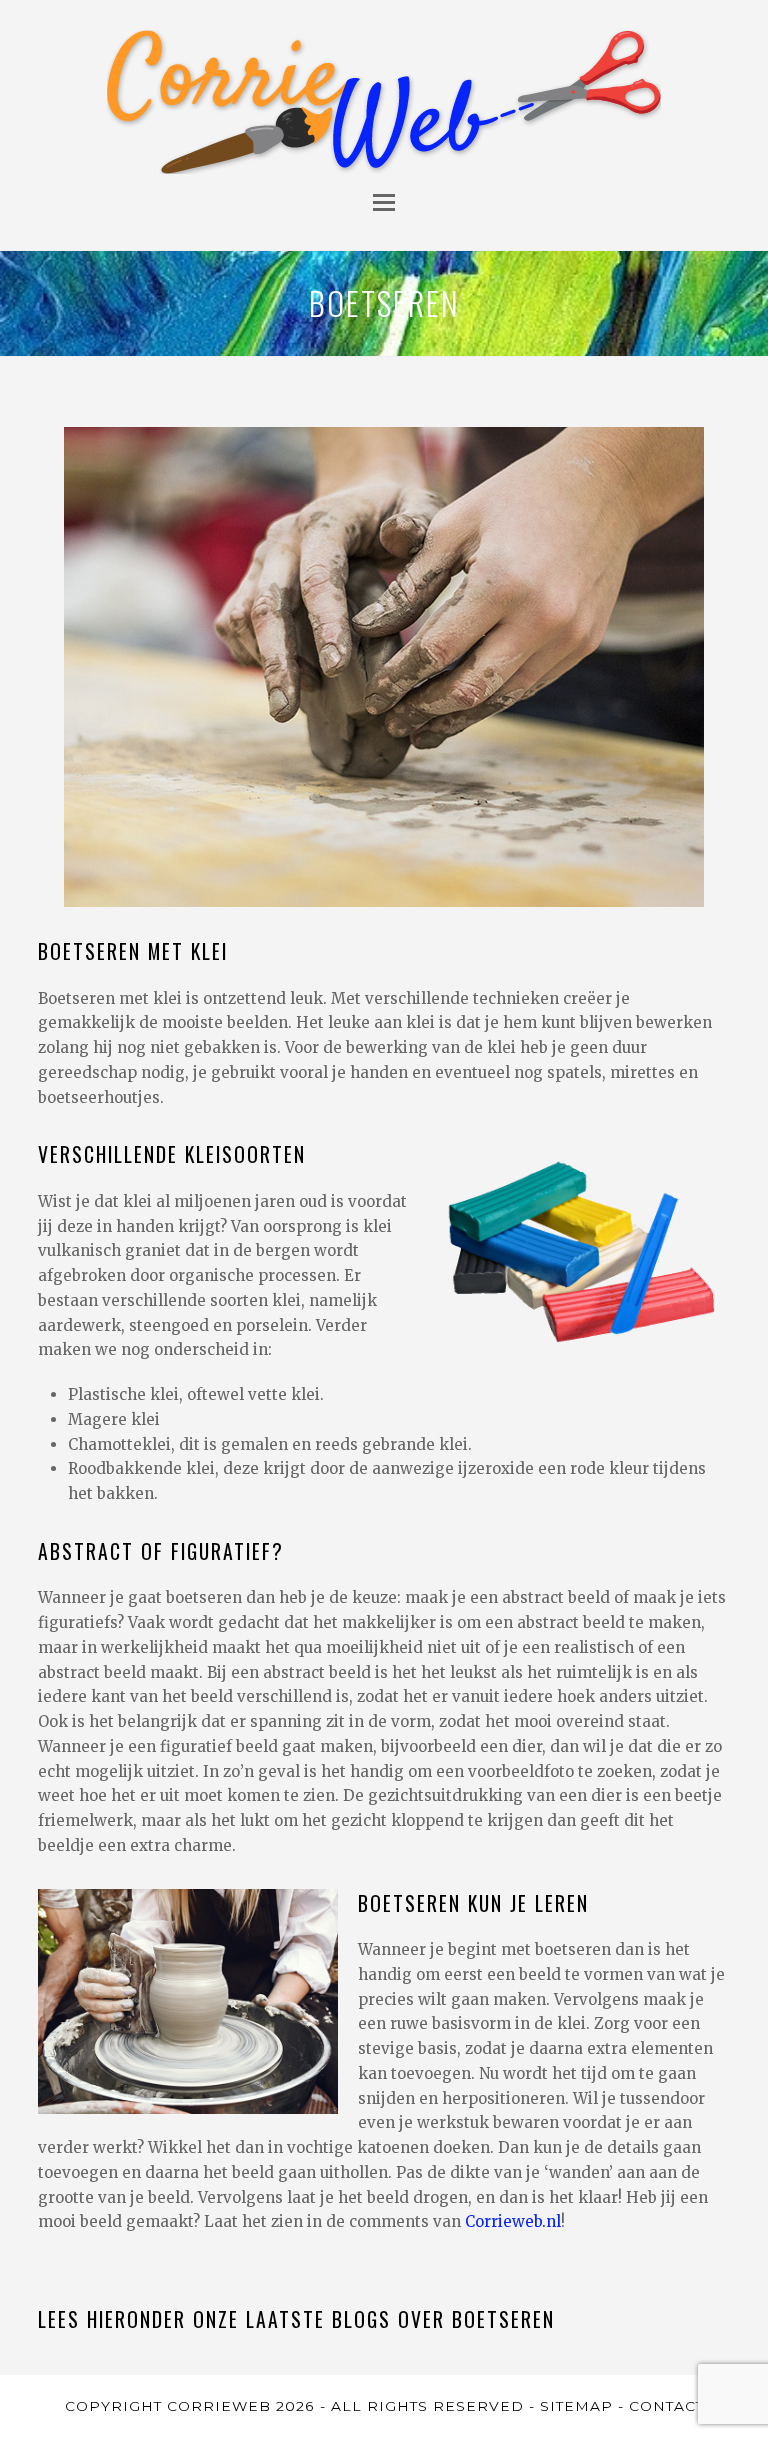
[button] (384, 202)
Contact (666, 2406)
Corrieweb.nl (513, 2221)
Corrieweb (219, 2406)
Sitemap (576, 2406)
